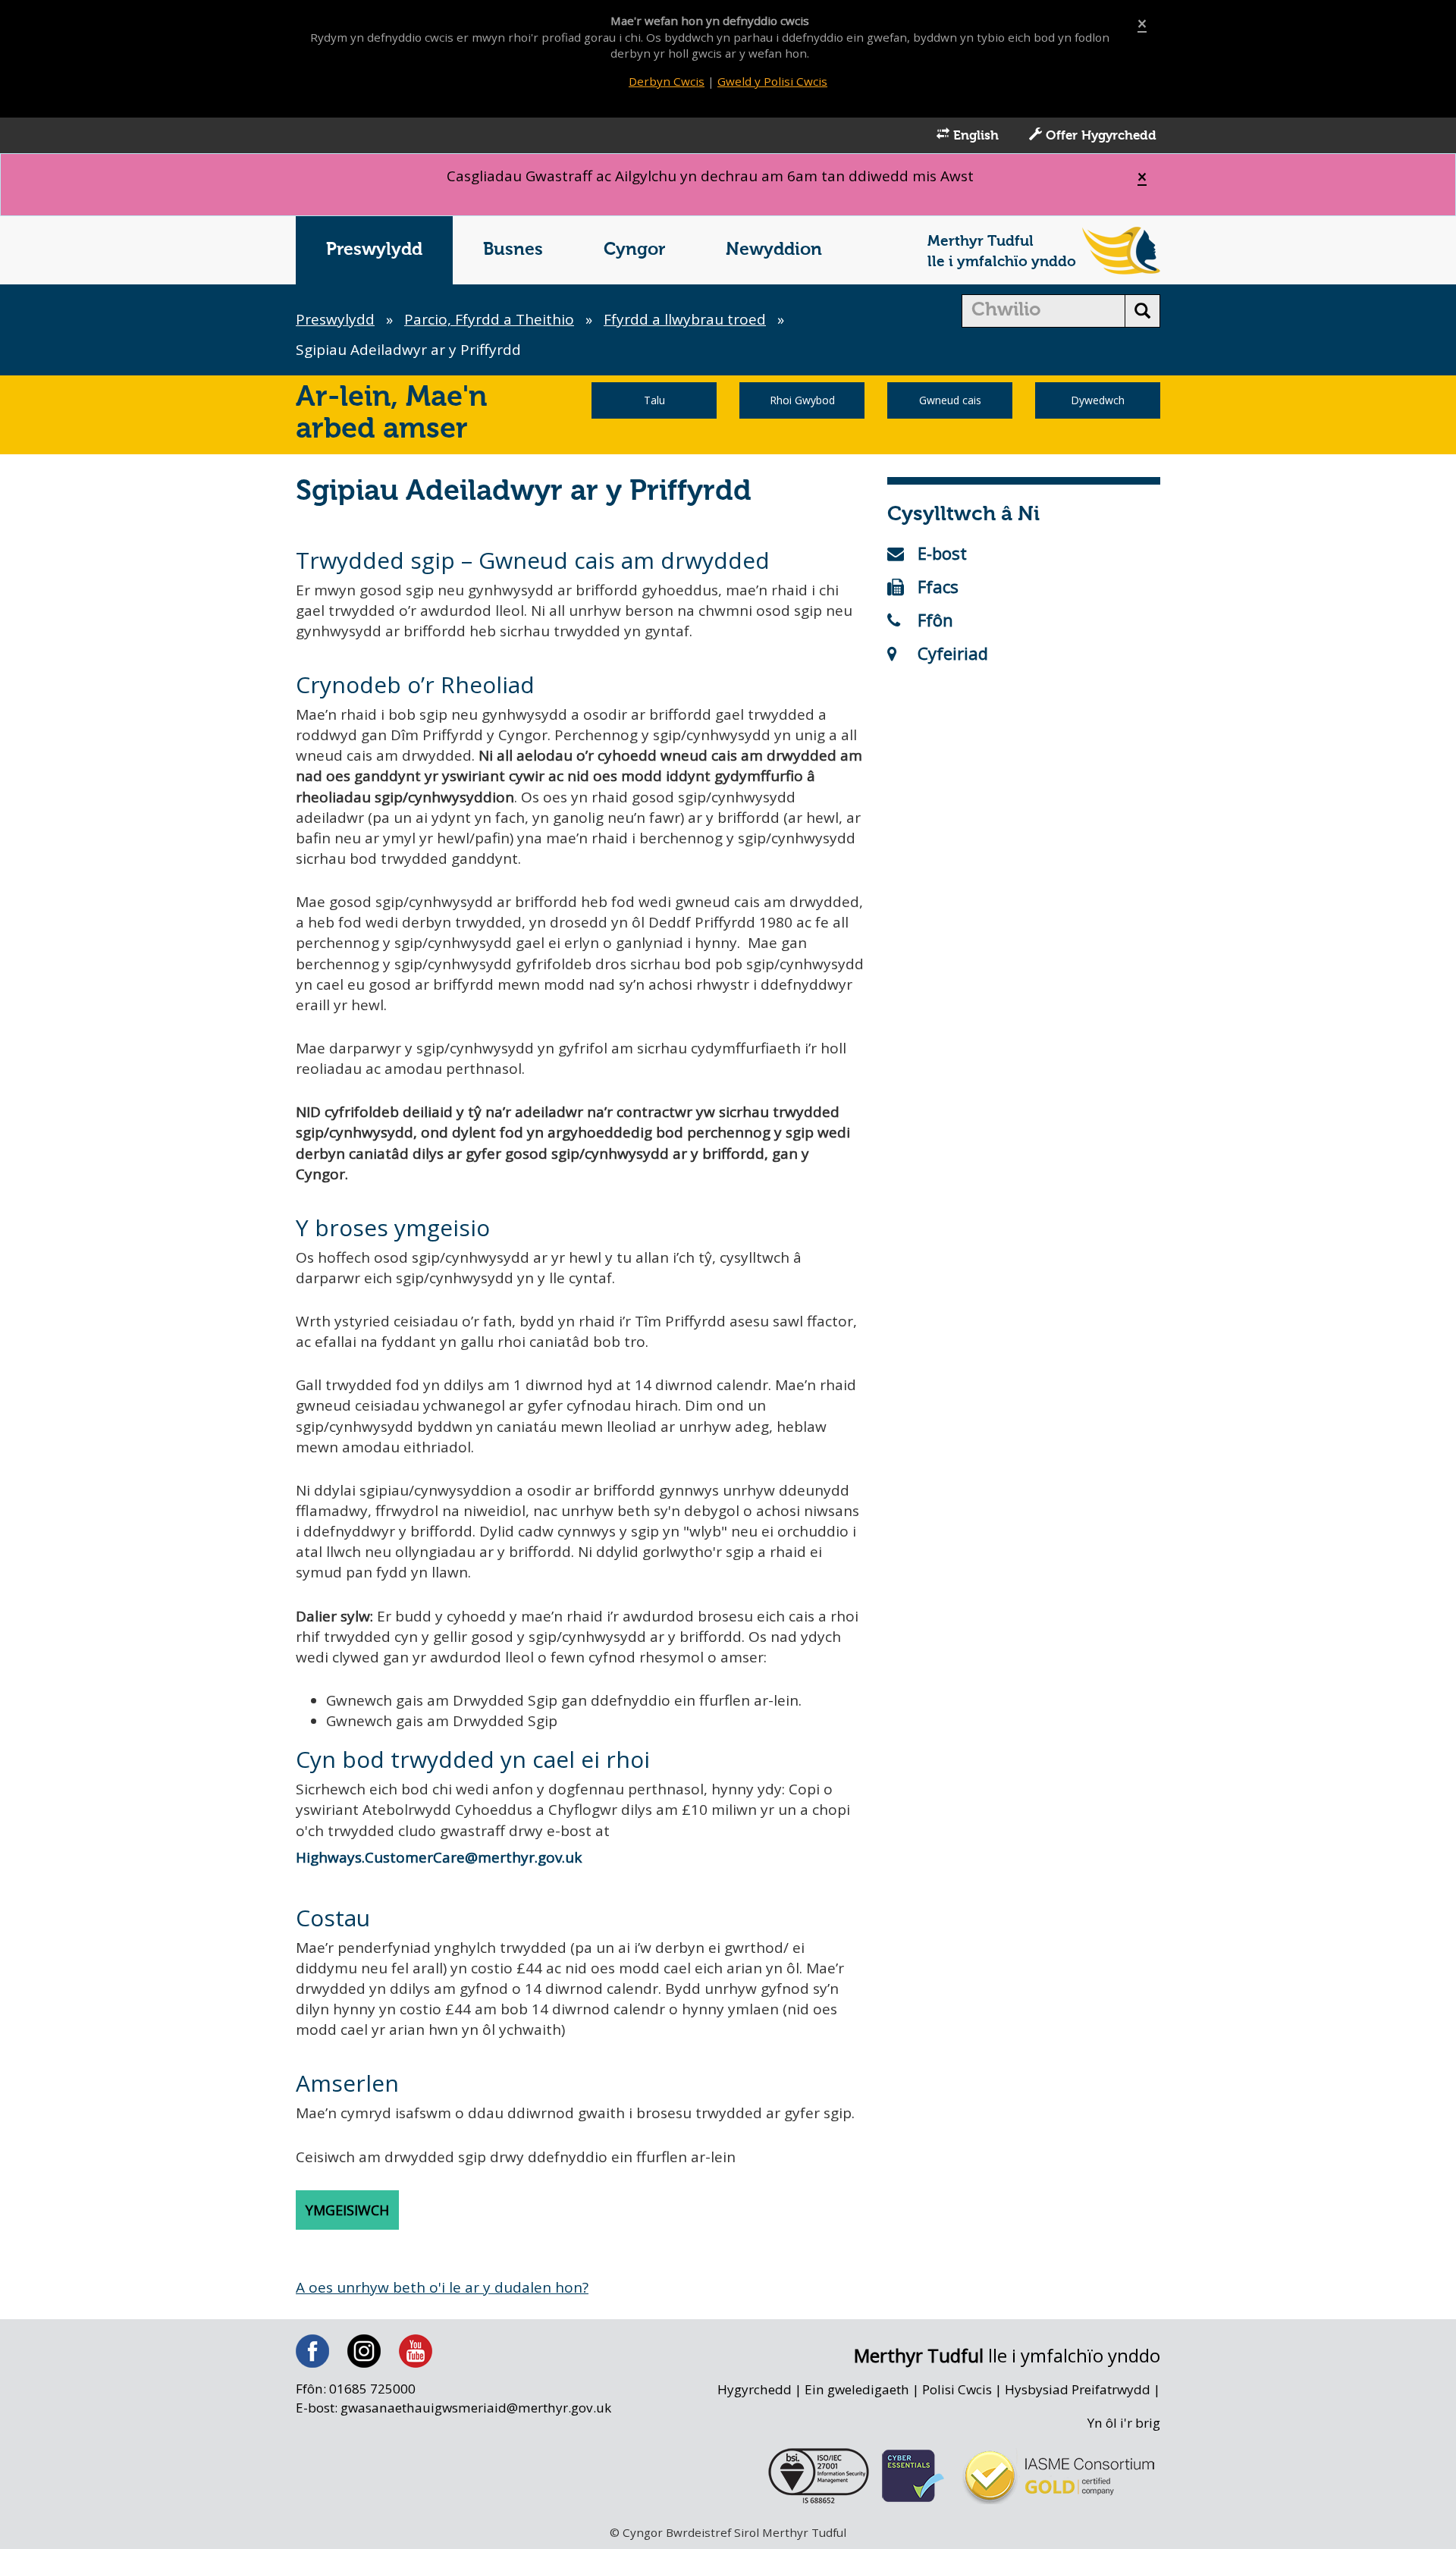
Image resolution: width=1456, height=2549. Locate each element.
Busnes (513, 250)
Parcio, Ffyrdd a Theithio (489, 319)
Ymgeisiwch (347, 2210)
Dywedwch (1098, 400)
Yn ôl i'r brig (1124, 2423)
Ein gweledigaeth (857, 2389)
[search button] (1142, 311)
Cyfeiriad (953, 653)
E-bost (942, 553)
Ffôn (935, 620)
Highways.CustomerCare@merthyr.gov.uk (439, 1857)
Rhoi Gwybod (802, 400)
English (974, 136)
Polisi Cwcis (957, 2389)
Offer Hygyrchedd (1099, 136)
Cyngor (634, 250)
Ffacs (938, 586)
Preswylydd (374, 250)
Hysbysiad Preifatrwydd (1078, 2389)
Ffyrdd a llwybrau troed (685, 319)
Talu (654, 400)
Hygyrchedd (755, 2389)
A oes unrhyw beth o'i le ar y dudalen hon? (442, 2287)
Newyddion (774, 250)
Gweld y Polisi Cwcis (772, 81)
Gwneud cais (950, 400)
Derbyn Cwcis (667, 81)
